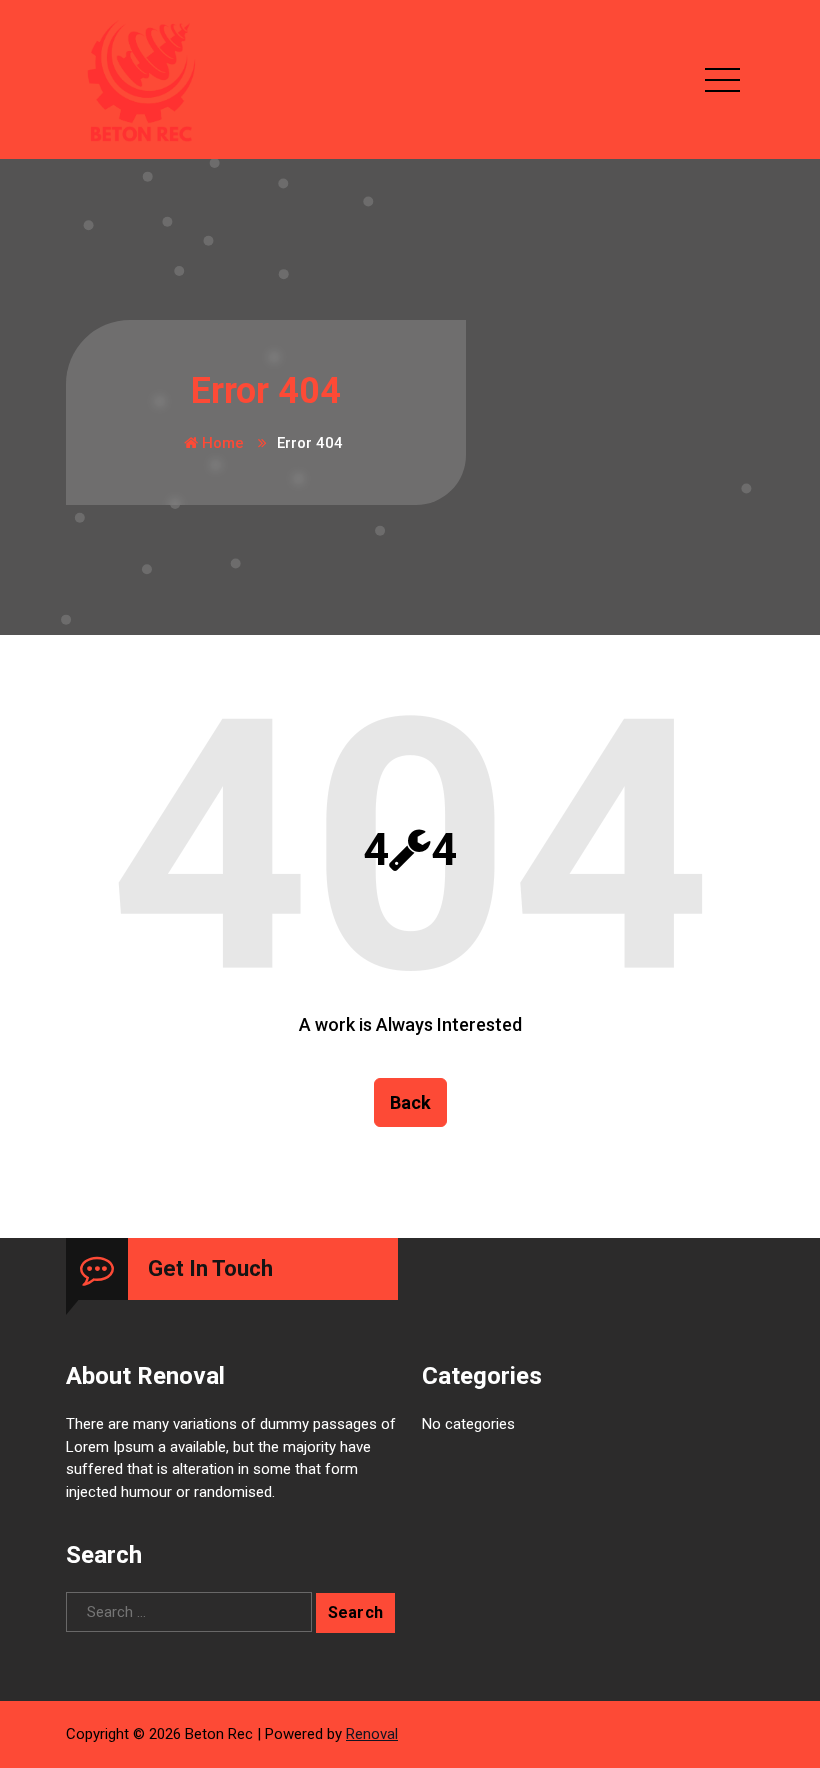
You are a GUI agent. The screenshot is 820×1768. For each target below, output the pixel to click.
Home (221, 443)
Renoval (372, 1734)
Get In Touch (210, 1268)
